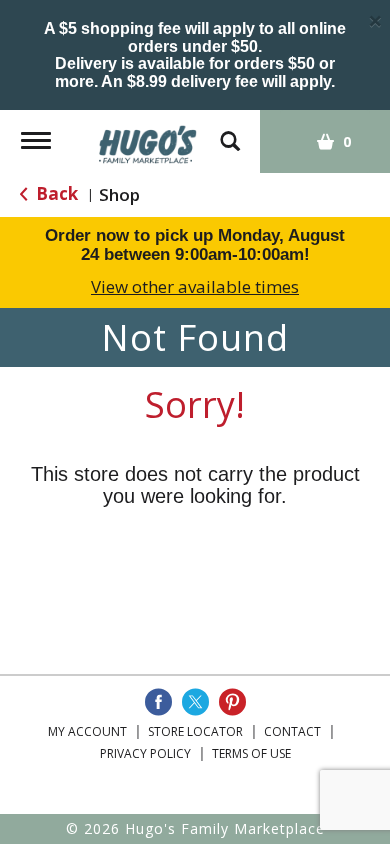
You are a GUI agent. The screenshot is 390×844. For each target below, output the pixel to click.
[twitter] (195, 702)
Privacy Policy (145, 753)
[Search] (230, 131)
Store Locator (195, 731)
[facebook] (158, 702)
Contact (292, 731)
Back (55, 193)
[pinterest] (232, 702)
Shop (119, 194)
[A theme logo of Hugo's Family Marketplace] (148, 137)
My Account (87, 731)
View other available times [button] (195, 286)
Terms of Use (251, 753)
